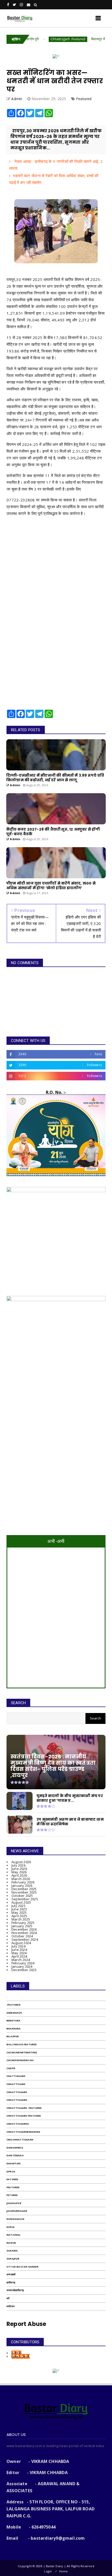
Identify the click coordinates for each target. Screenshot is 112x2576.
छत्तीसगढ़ (11, 2283)
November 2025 (24, 1892)
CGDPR (11, 2068)
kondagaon (15, 2219)
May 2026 (19, 1872)
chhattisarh (16, 2084)
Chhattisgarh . (18, 2100)
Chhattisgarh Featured (24, 2116)
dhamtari (14, 2163)
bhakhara (14, 2029)
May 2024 (19, 1953)
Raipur (11, 2243)
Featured (84, 99)
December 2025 (24, 1889)
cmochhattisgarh (20, 2140)
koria (11, 2227)
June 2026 (19, 1869)
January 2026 (22, 1886)
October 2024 (22, 1936)
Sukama (12, 2251)
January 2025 (22, 1926)
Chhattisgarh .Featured (42, 39)
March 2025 (21, 1919)
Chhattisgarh (17, 2092)
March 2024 (21, 1960)
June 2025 (19, 1909)
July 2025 (18, 1906)
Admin (17, 2353)
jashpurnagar (17, 2211)
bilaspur (13, 2036)
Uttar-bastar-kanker (23, 2267)
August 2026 (21, 1862)
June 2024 (19, 1950)
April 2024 (19, 1956)
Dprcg (11, 2171)
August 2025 (21, 1902)
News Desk (21, 2356)
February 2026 (23, 1882)
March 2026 (21, 1879)
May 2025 (19, 1912)
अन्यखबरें (11, 2274)
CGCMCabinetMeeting (22, 2052)
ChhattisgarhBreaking (23, 2132)
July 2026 (18, 1865)
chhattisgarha (18, 2124)
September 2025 (25, 1899)
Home (64, 2571)
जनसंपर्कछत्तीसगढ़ (15, 2290)
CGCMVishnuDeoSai (20, 2060)
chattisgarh (16, 2076)
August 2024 (21, 1943)
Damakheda (15, 2148)
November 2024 (24, 1933)
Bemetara (14, 2021)
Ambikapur (14, 2013)
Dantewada (15, 2155)
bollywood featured (22, 2044)
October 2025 (22, 1896)
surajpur (13, 2259)
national (14, 2235)
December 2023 (24, 1970)
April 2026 (19, 1875)
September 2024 (25, 1939)
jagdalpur (14, 2203)
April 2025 (19, 1916)
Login (48, 2571)
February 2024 (23, 1963)
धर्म (8, 2298)
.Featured (14, 2005)
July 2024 (18, 1946)
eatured (12, 2179)
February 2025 (23, 1923)
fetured (12, 2195)
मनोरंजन (11, 2306)
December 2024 (24, 1929)
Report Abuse (26, 2324)
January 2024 (22, 1966)
